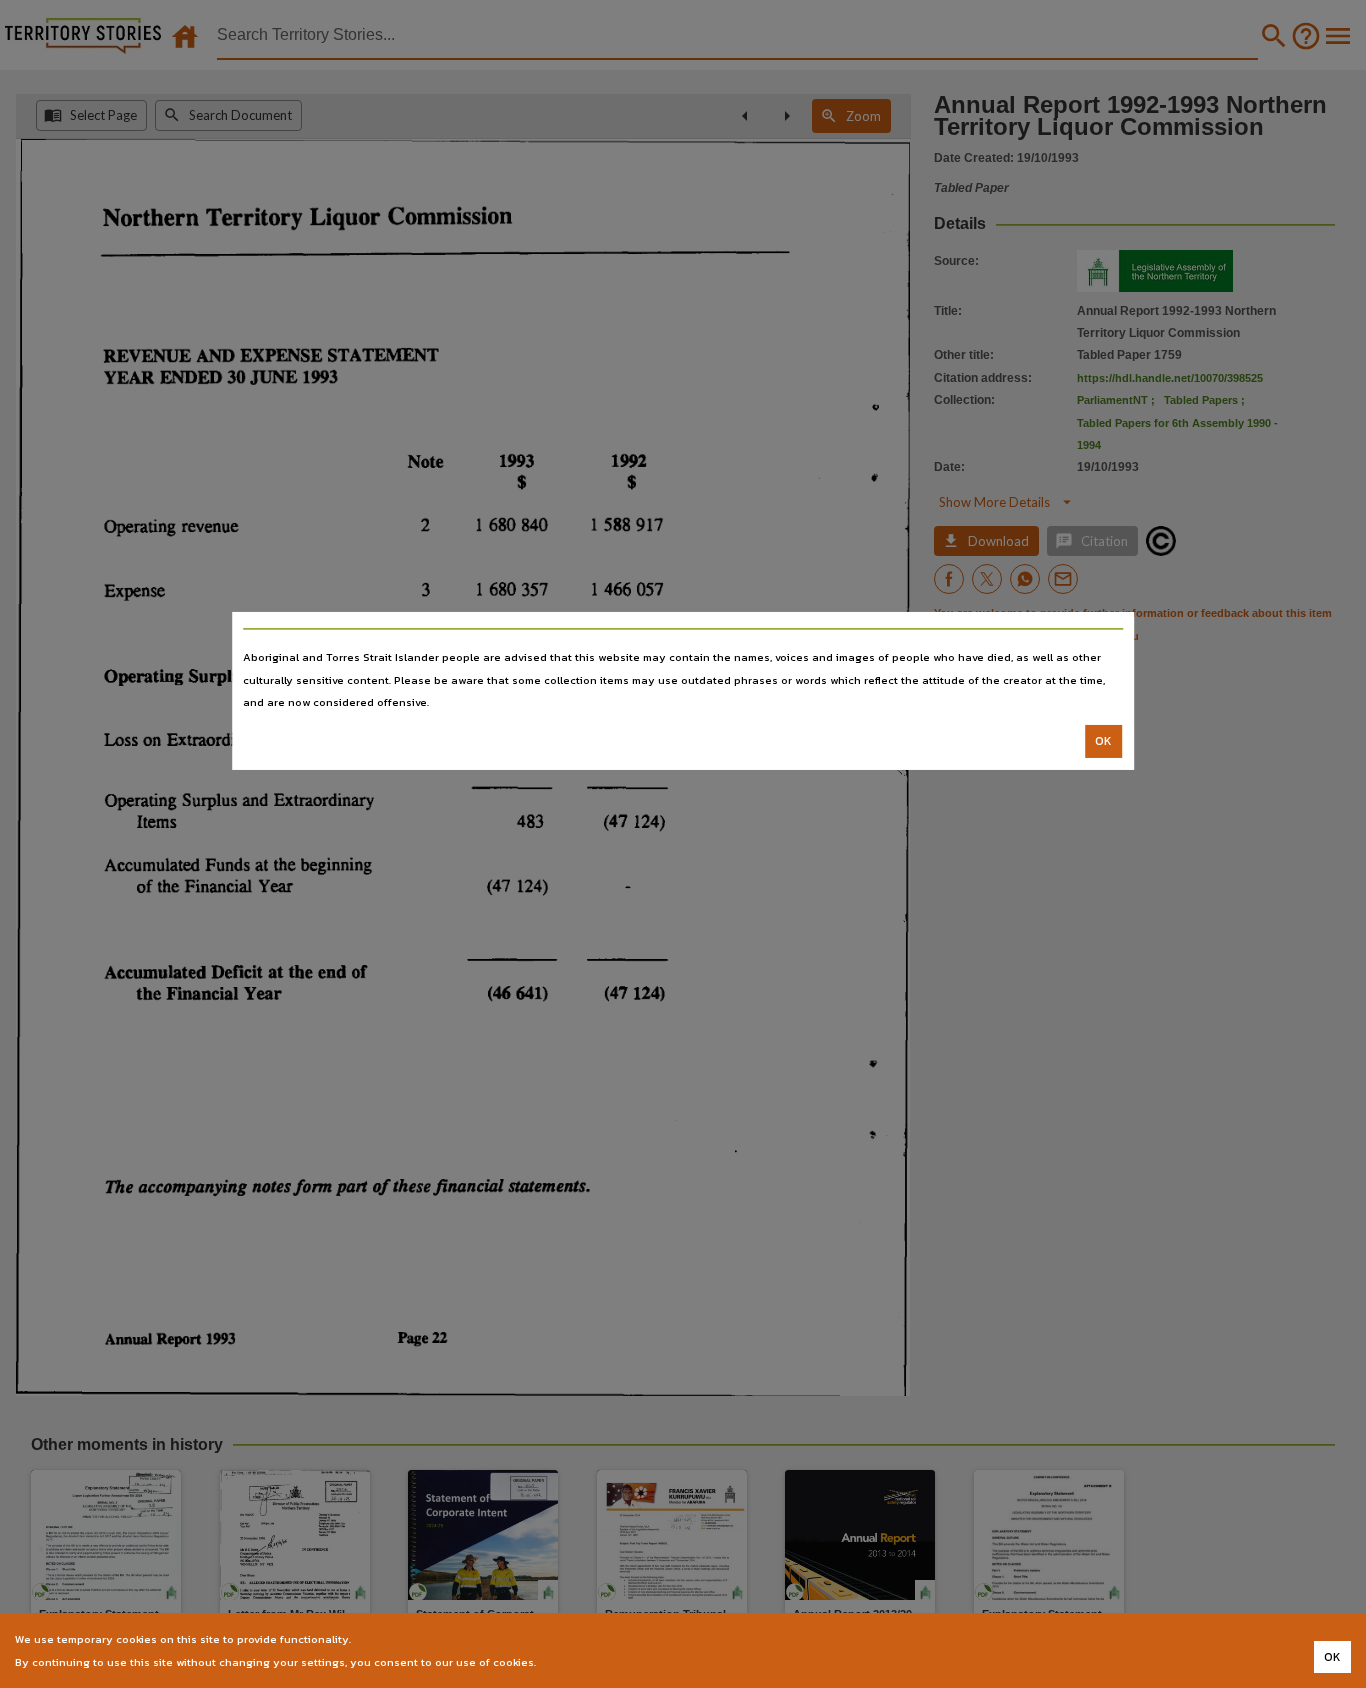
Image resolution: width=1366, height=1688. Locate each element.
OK (1103, 741)
